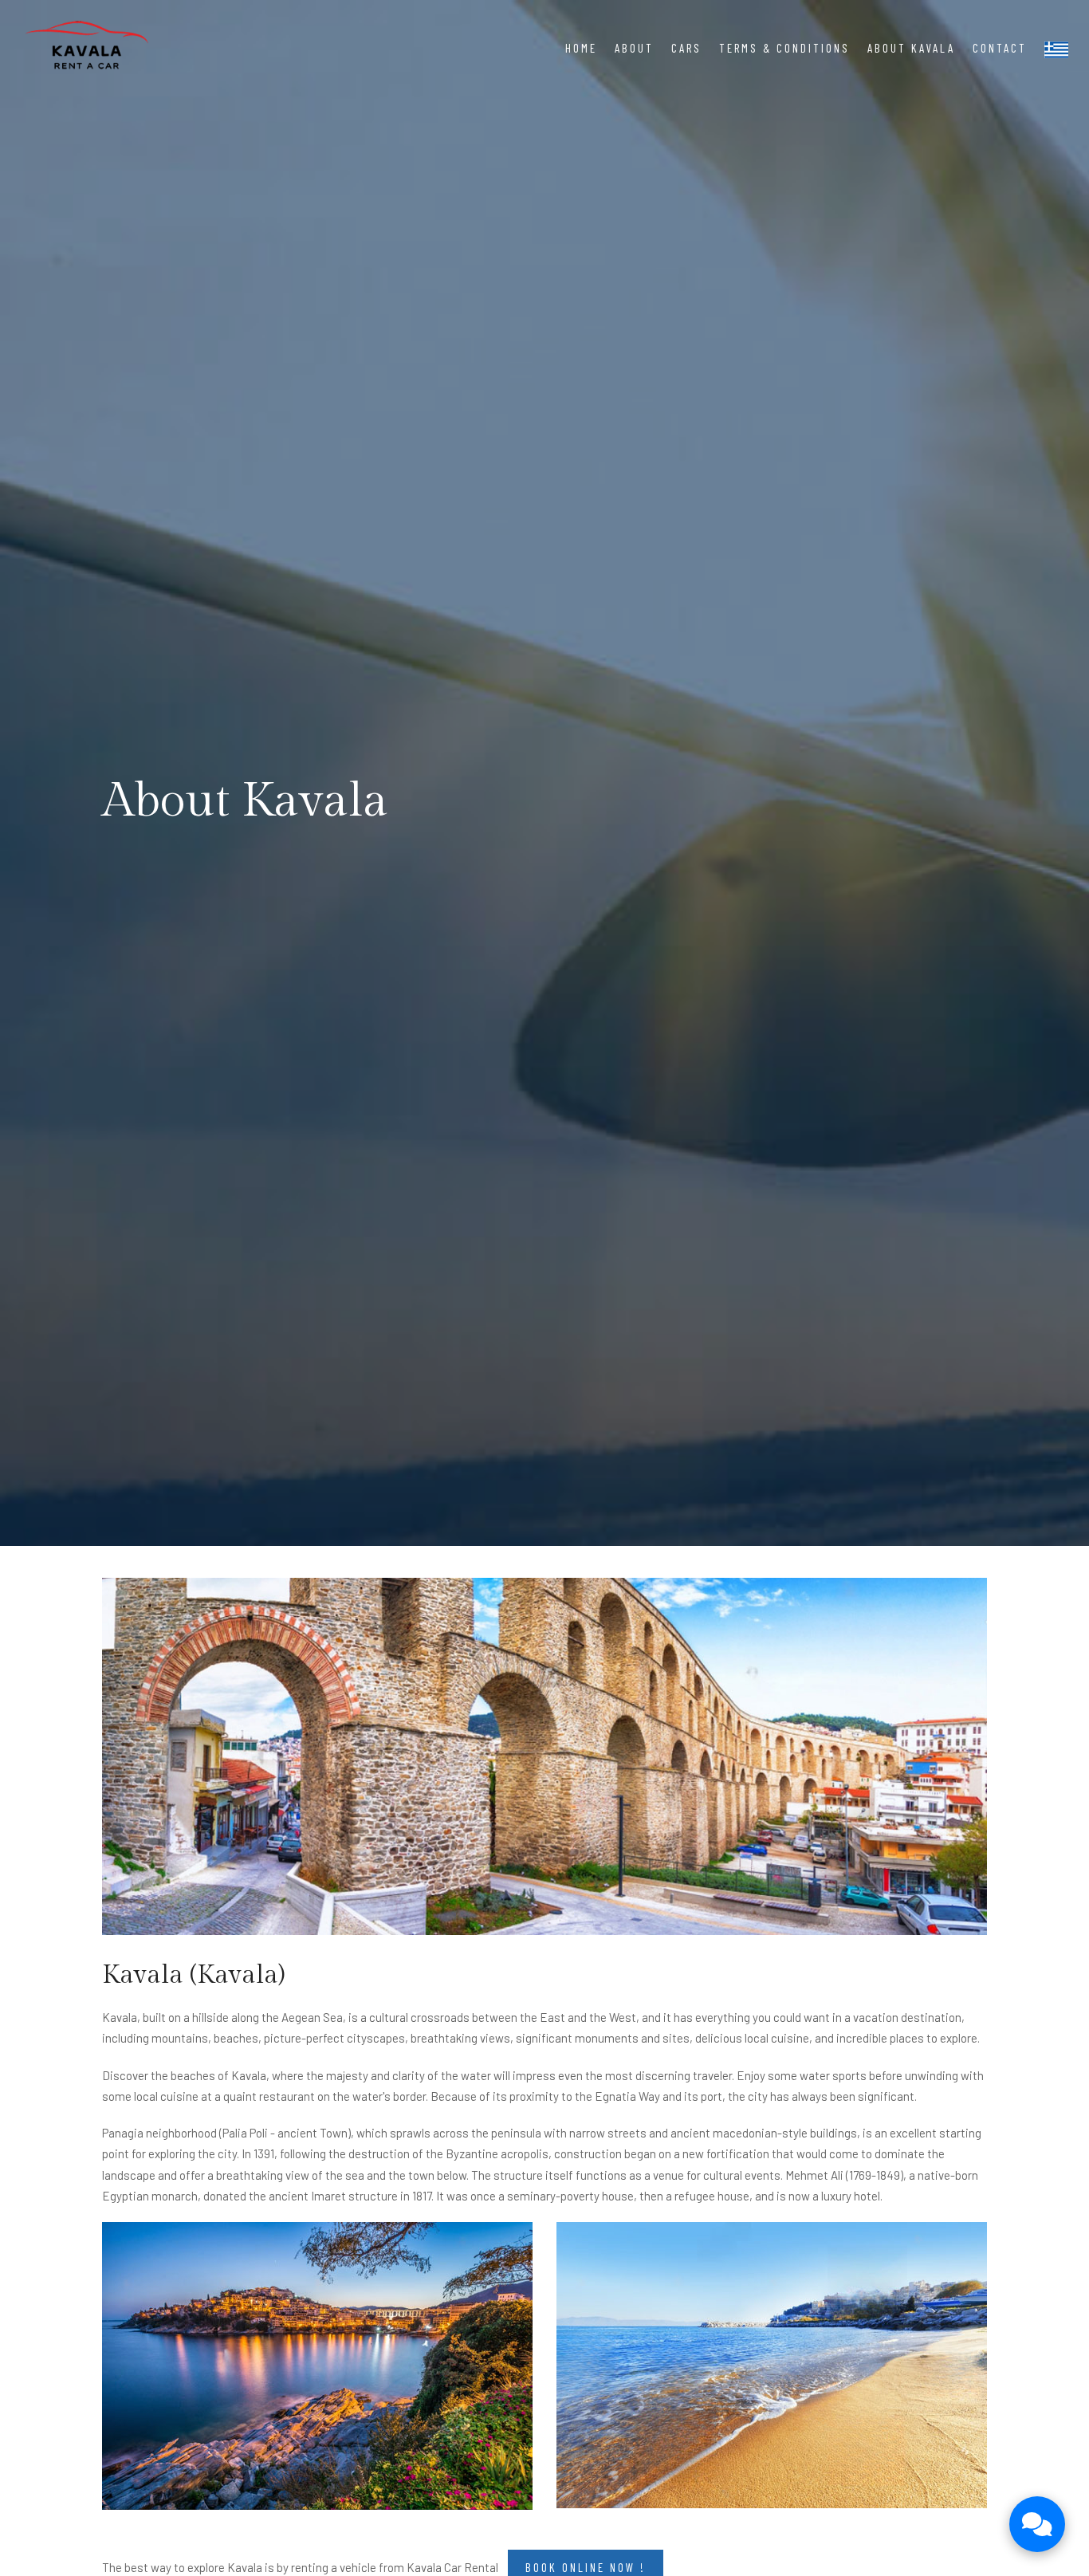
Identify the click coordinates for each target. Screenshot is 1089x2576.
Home (581, 48)
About (634, 48)
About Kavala (911, 48)
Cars (686, 48)
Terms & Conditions (784, 48)
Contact (1000, 48)
